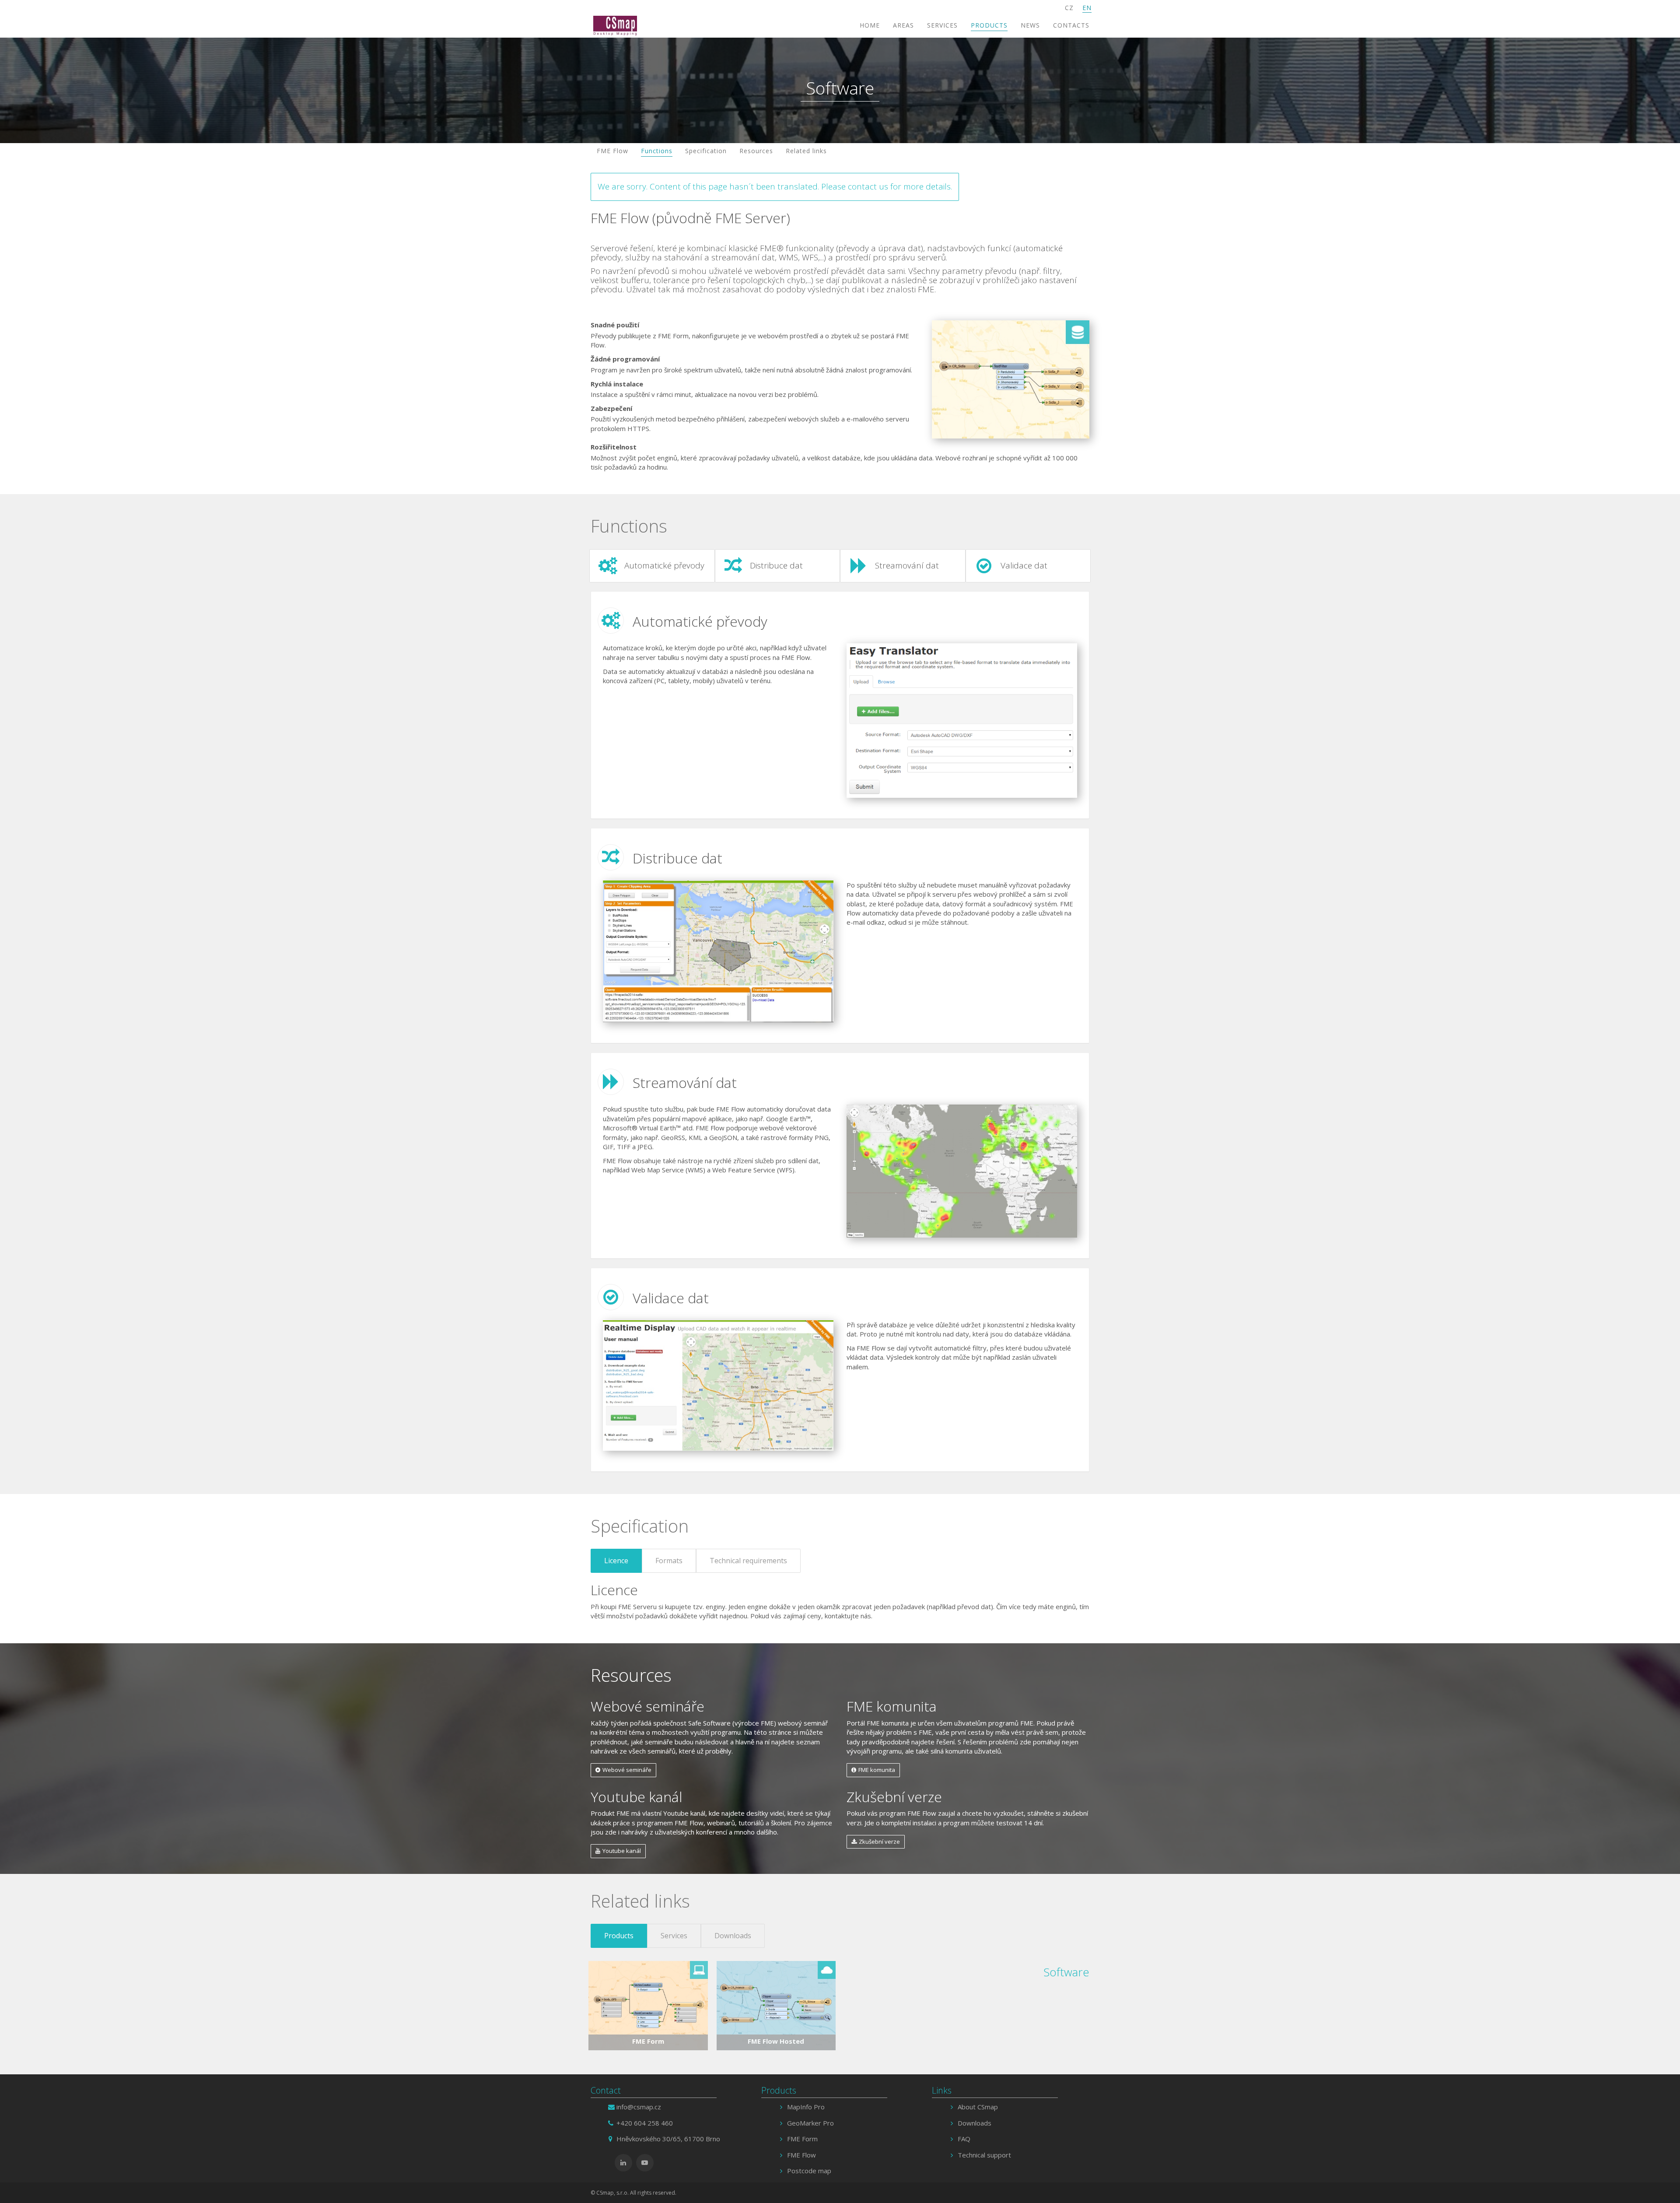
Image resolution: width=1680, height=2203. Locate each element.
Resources (756, 151)
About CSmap (978, 2107)
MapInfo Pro (806, 2107)
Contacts (1071, 25)
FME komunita (877, 1770)
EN (1087, 8)
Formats (669, 1561)
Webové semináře (627, 1770)
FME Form (802, 2139)
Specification (706, 151)
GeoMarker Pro (810, 2123)
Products (989, 25)
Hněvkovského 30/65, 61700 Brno (668, 2139)
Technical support (984, 2155)
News (1030, 25)
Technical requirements (748, 1561)
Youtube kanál (622, 1851)
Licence (616, 1561)
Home (870, 25)
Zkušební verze (879, 1842)
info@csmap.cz (639, 2107)
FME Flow (612, 151)
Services (942, 25)
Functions (657, 151)
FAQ (964, 2139)
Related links (806, 151)
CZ (1069, 8)
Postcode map (809, 2171)
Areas (903, 25)
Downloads (733, 1936)
